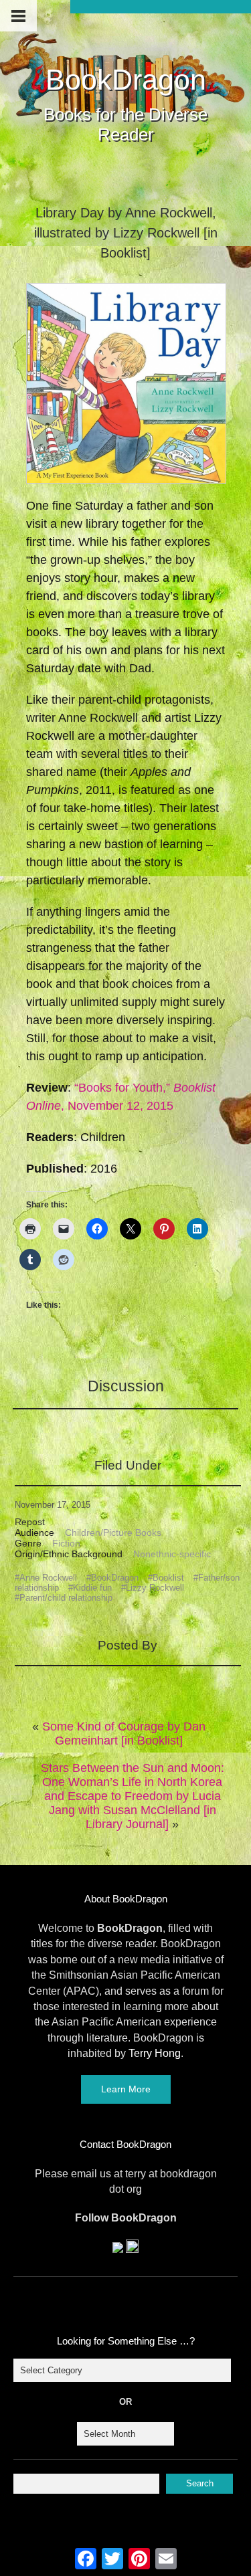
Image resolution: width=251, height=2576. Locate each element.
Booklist (168, 1578)
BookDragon (126, 80)
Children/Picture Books (113, 1532)
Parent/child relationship (66, 1598)
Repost (30, 1522)
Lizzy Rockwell (155, 1588)
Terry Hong (155, 2053)
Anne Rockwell (48, 1578)
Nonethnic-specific (172, 1554)
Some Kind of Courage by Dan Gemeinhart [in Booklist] (124, 1733)
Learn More (126, 2089)
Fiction (66, 1543)
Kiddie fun (92, 1588)
